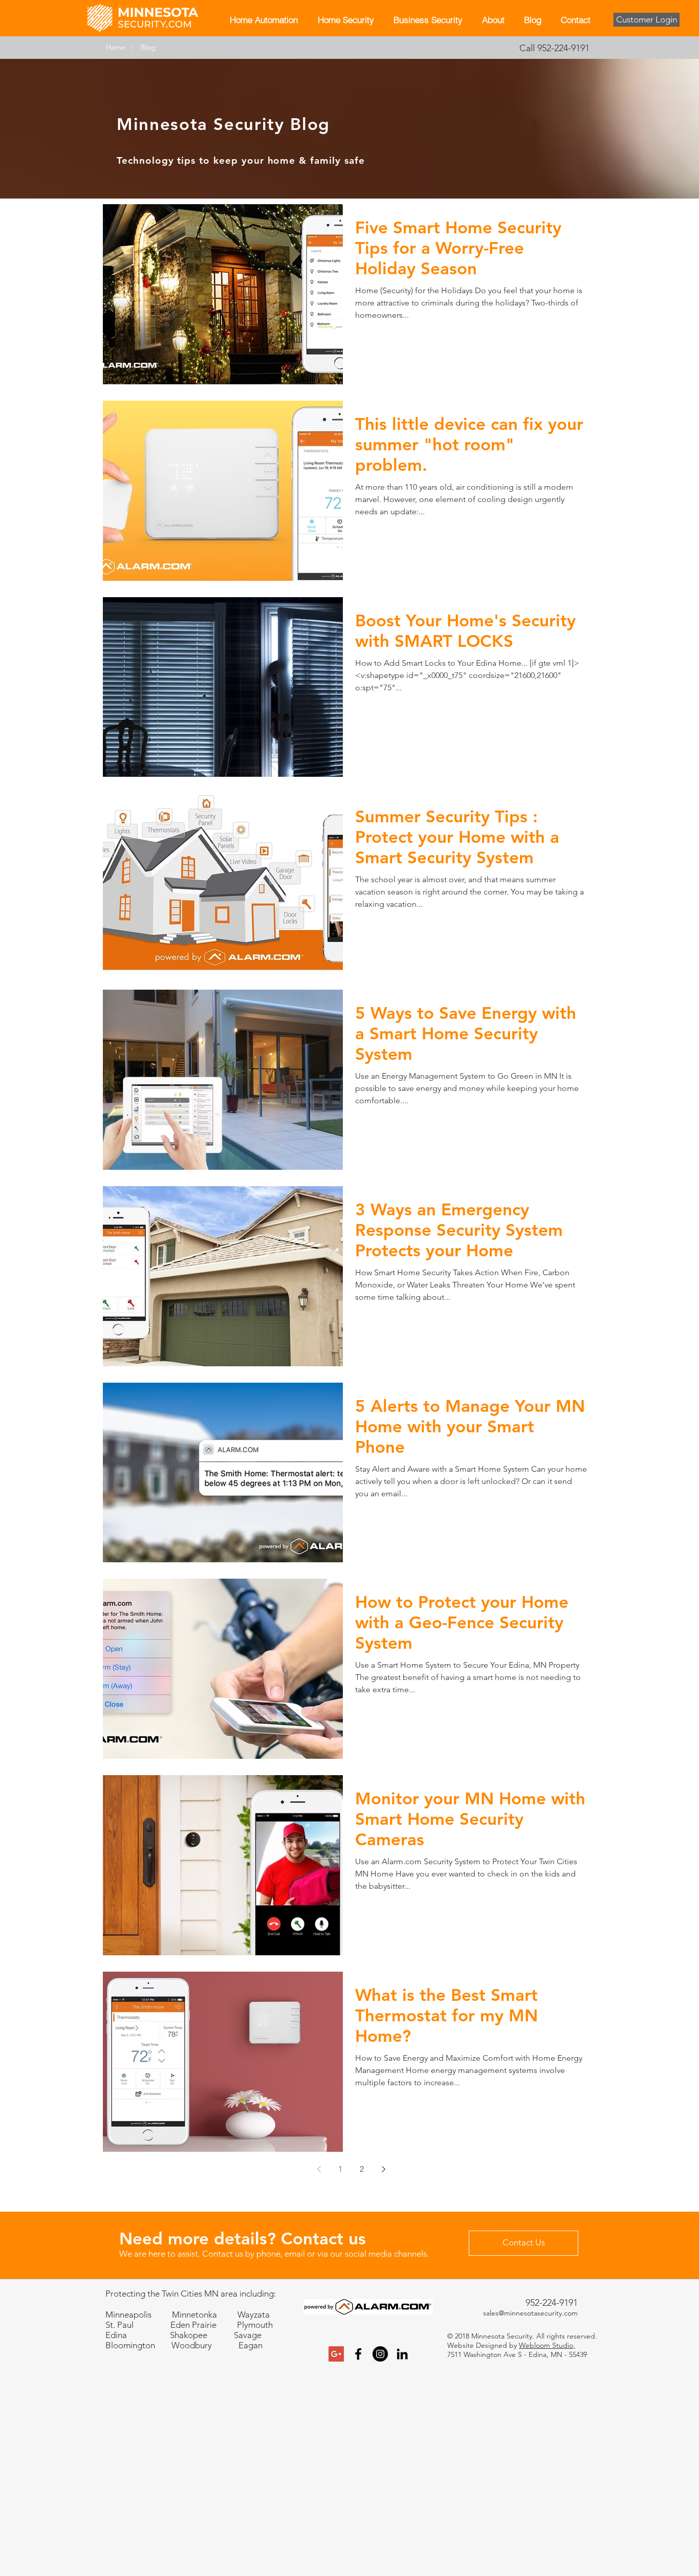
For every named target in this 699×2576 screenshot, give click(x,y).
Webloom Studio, (547, 2345)
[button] (346, 19)
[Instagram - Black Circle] (380, 2354)
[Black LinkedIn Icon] (402, 2354)
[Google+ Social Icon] (336, 2354)
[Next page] (383, 2169)
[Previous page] (319, 2169)
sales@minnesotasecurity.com (530, 2313)
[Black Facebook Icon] (358, 2354)
